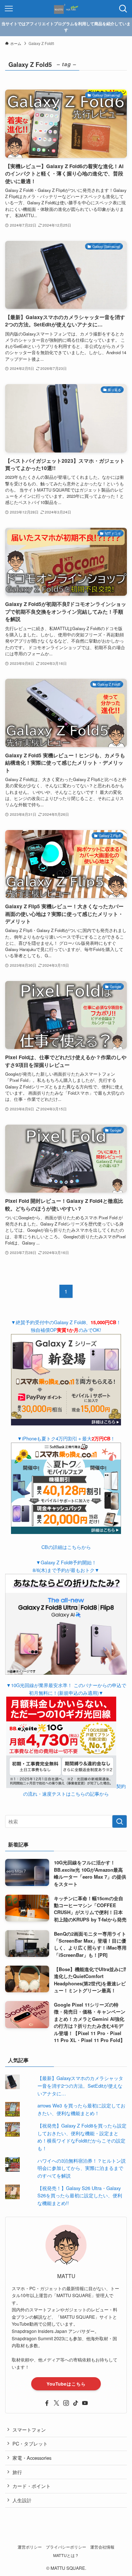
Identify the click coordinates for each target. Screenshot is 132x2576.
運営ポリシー (30, 2547)
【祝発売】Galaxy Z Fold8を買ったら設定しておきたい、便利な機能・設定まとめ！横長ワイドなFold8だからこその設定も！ (82, 2137)
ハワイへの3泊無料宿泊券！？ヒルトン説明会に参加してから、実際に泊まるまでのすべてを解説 (82, 2168)
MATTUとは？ (66, 2555)
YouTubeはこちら (66, 2384)
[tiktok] (76, 2403)
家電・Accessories (32, 2458)
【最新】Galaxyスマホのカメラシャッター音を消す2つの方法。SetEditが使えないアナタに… (80, 2086)
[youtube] (85, 2403)
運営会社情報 (102, 2547)
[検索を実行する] (120, 1822)
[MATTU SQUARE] (66, 9)
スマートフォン (29, 2430)
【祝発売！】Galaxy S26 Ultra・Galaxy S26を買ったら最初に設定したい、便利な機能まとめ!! (80, 2196)
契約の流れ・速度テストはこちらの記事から (74, 1790)
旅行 (17, 2472)
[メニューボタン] (9, 9)
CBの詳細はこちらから (66, 1547)
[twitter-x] (56, 2403)
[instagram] (66, 2403)
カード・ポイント (32, 2486)
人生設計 (22, 2500)
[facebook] (47, 2403)
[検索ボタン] (123, 9)
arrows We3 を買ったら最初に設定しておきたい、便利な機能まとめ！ (81, 2109)
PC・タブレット (30, 2444)
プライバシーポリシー (66, 2547)
